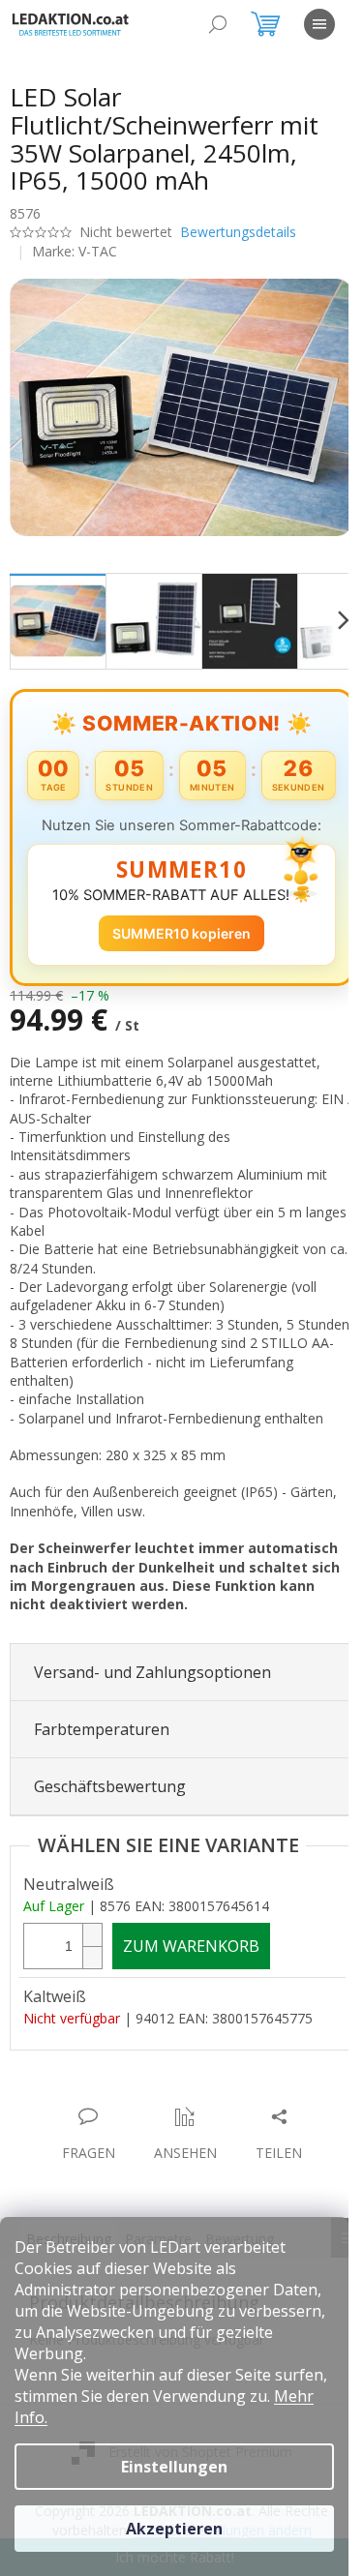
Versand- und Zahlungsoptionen (152, 1715)
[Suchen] (218, 24)
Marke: (75, 251)
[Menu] (319, 24)
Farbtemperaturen (102, 1773)
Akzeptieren (174, 2529)
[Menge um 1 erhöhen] (92, 1977)
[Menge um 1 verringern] (92, 2000)
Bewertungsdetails (238, 232)
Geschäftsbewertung (110, 1830)
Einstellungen (174, 2467)
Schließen (144, 2139)
